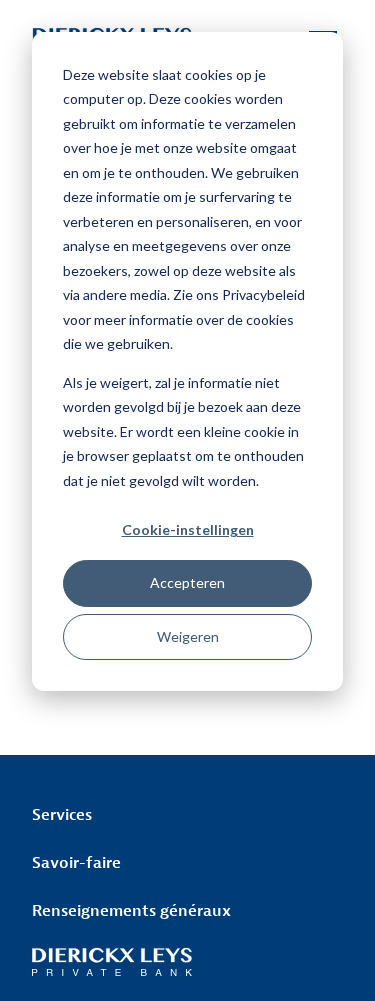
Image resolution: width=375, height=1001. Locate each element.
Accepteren (187, 582)
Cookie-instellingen (188, 529)
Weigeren (188, 636)
